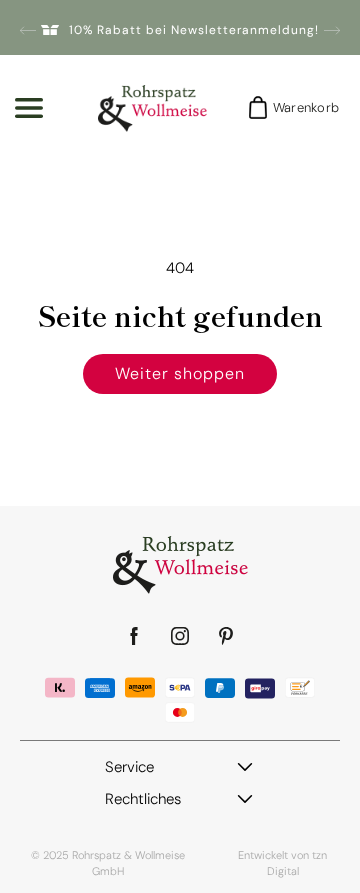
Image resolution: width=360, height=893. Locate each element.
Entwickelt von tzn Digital (282, 863)
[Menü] (29, 108)
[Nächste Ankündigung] (332, 30)
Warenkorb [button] (300, 107)
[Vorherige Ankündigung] (28, 30)
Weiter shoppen (179, 373)
